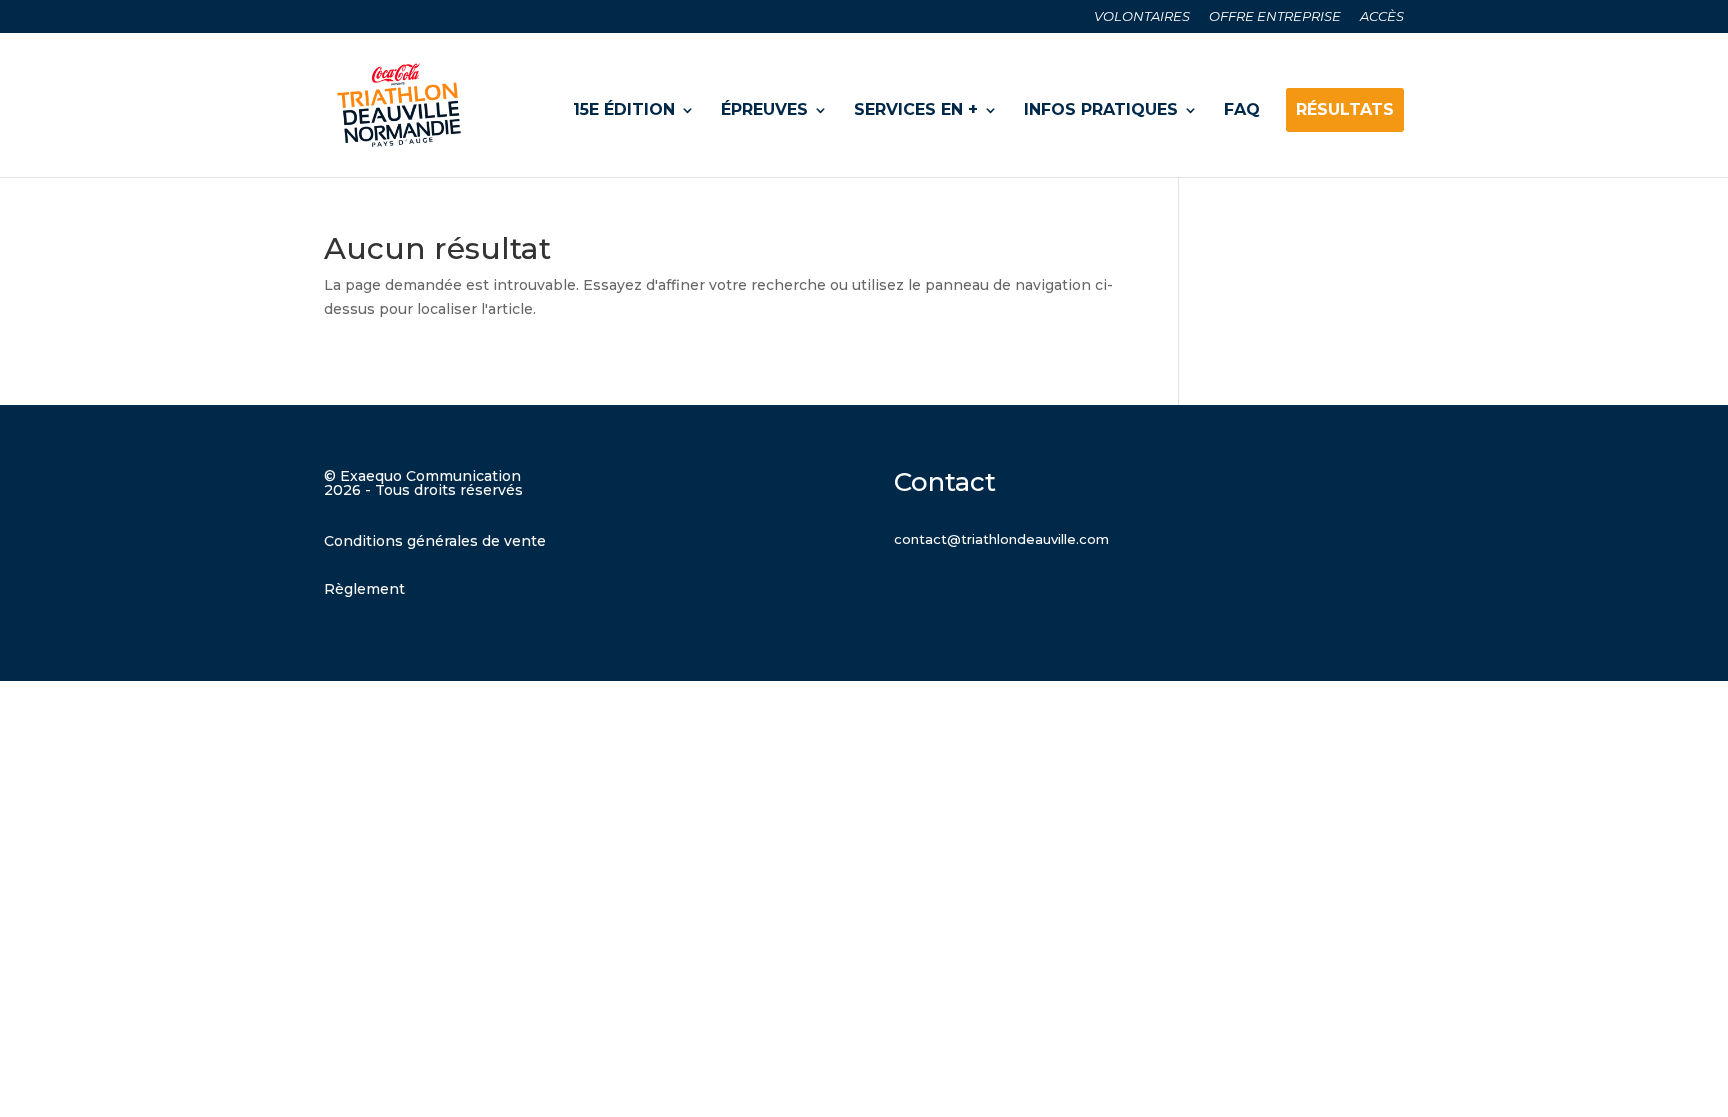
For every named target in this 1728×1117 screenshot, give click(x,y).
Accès (1382, 17)
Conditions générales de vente (435, 541)
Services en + (916, 109)
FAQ (1242, 109)
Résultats (1345, 109)
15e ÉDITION (624, 109)
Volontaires (1142, 17)
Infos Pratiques (1101, 109)
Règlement (364, 589)
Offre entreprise (1275, 17)
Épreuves (764, 109)
